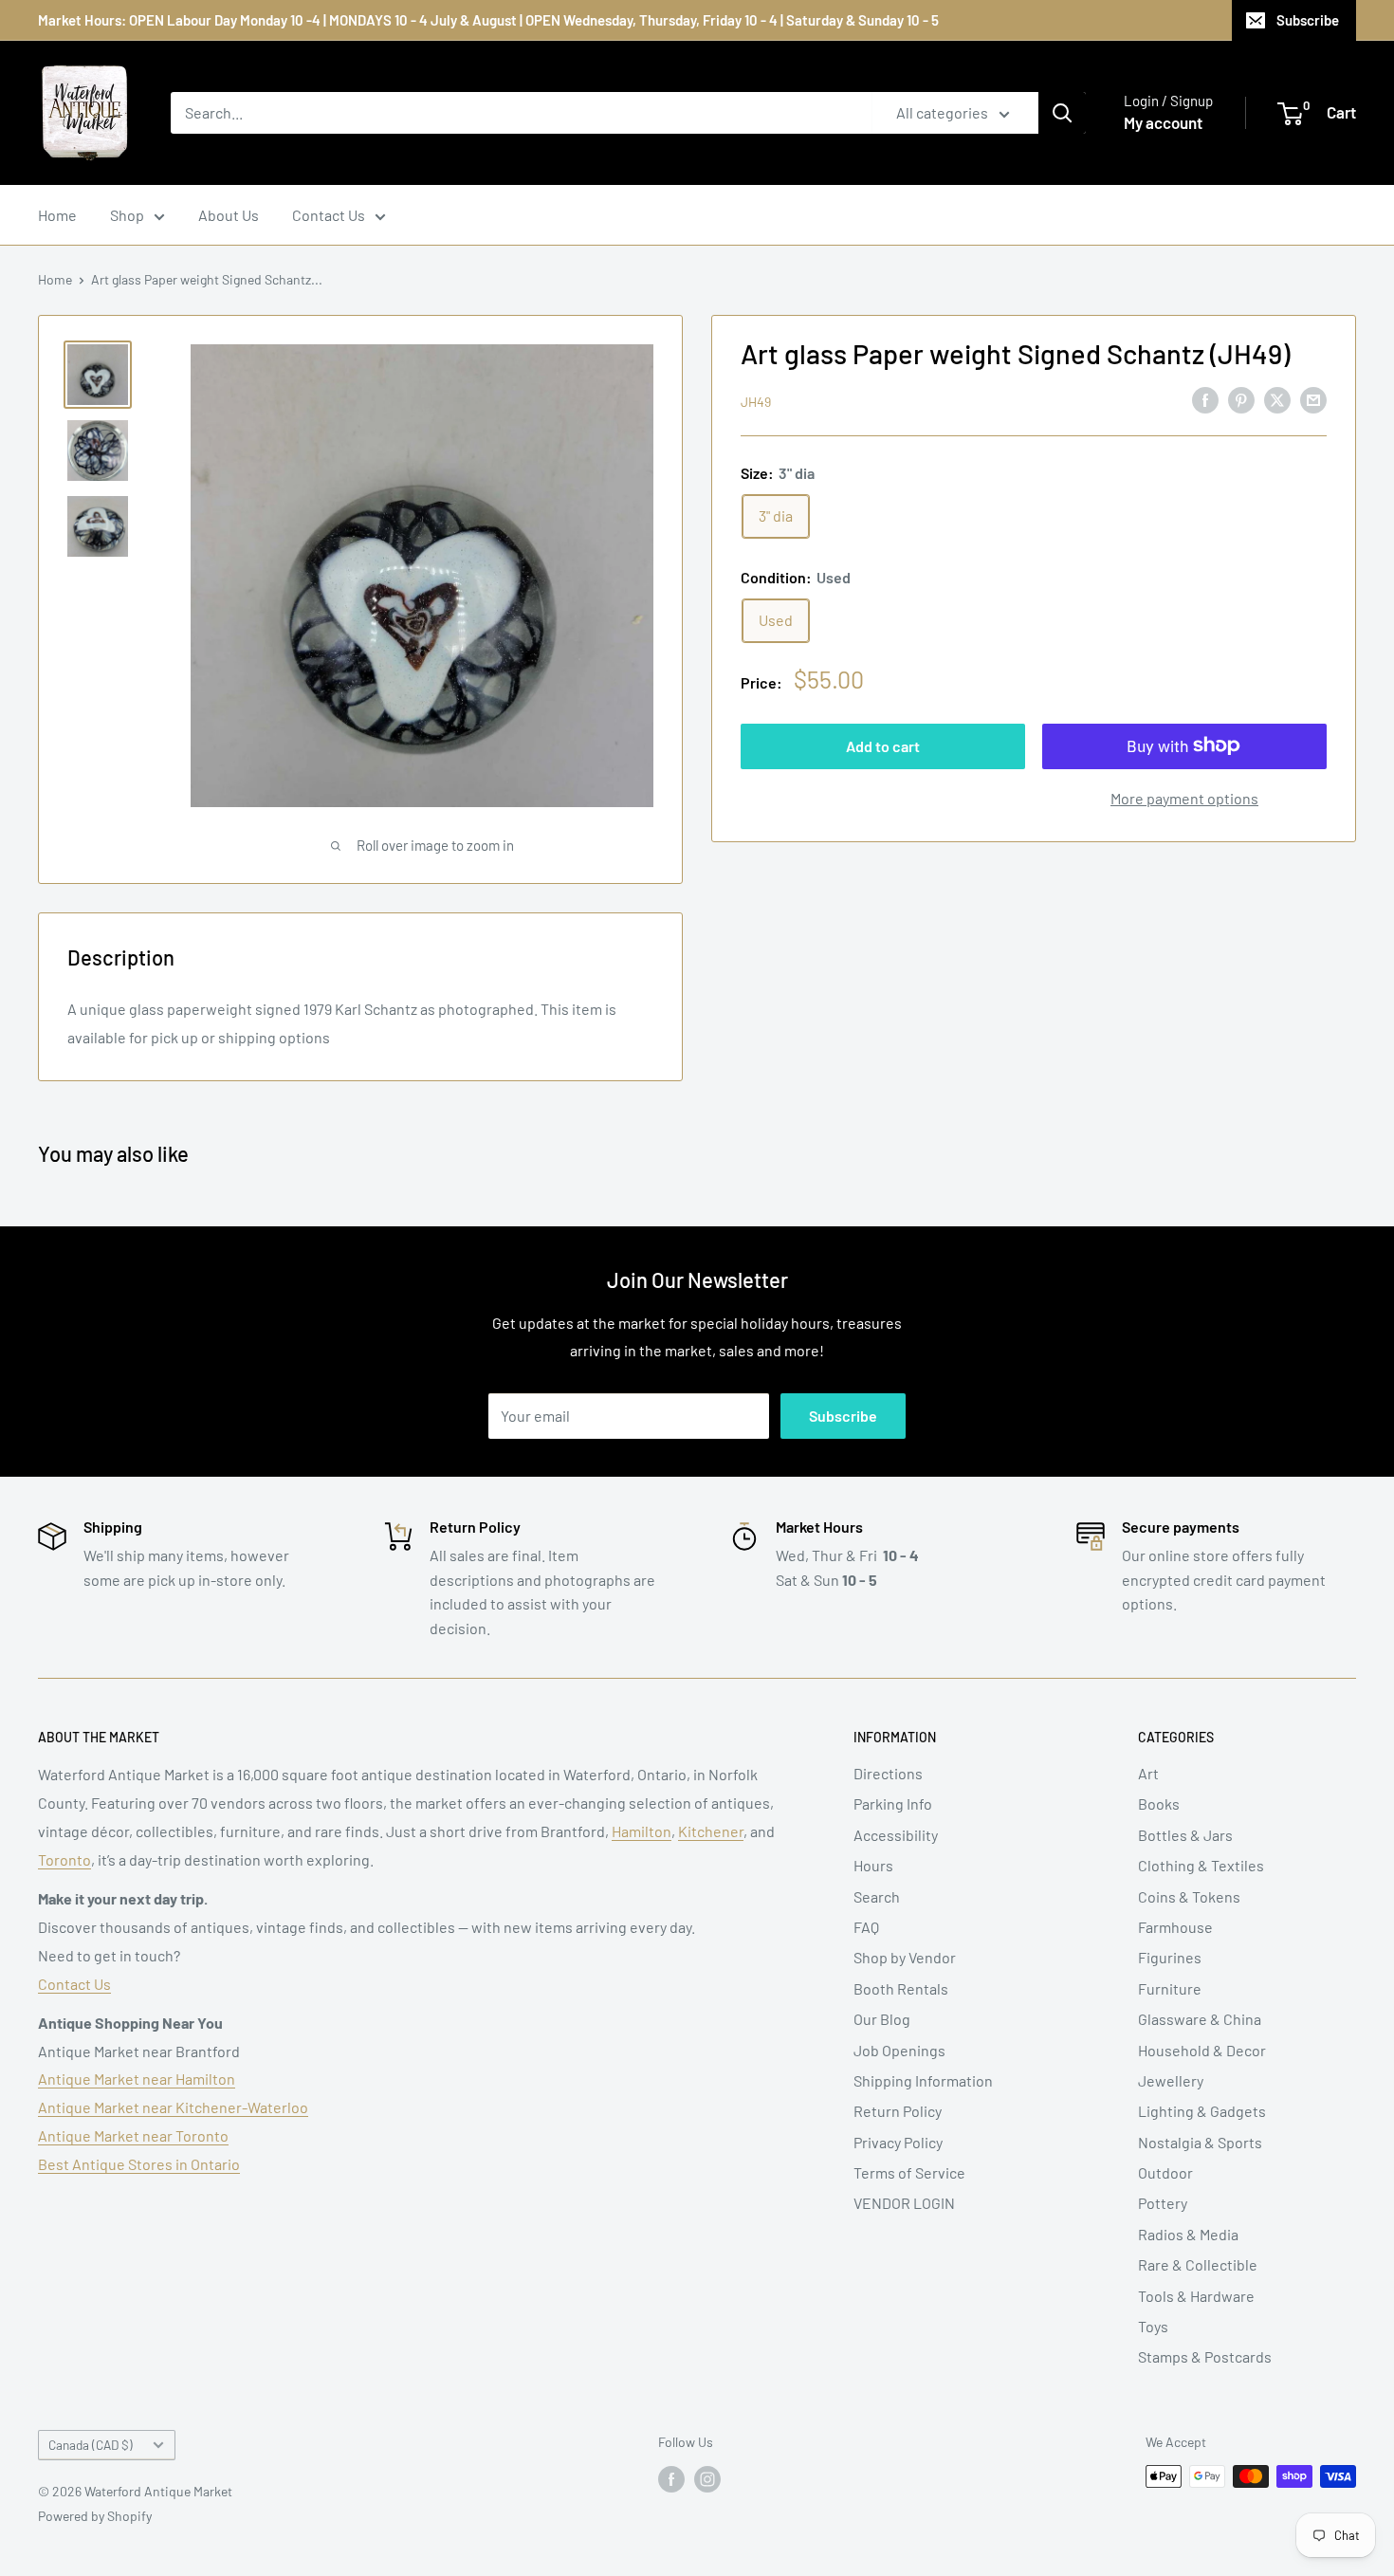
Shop (127, 215)
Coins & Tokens (1189, 1896)
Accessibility (896, 1835)
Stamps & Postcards (1205, 2356)
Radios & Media (1188, 2234)
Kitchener (711, 1831)
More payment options (1184, 797)
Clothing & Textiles (1201, 1865)
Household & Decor (1202, 2050)
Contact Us (329, 215)
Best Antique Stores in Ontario (139, 2164)
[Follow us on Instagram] (707, 2478)
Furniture (1170, 1988)
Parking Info (893, 1803)
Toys (1153, 2326)
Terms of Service (909, 2172)
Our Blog (882, 2019)
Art (1148, 1773)
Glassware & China (1200, 2019)
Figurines (1170, 1957)
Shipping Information (923, 2080)
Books (1159, 1803)
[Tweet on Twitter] (1277, 399)
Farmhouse (1175, 1927)
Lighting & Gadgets (1202, 2111)
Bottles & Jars (1185, 1835)
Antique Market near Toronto (133, 2135)
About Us (229, 215)
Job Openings (899, 2050)
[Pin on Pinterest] (1241, 399)
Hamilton (642, 1831)
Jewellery (1171, 2080)
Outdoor (1165, 2172)
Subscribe (1308, 20)
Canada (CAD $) (91, 2445)
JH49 (756, 401)
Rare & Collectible (1198, 2264)
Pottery (1163, 2203)
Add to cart (883, 745)
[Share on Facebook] (1205, 399)
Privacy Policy (898, 2142)
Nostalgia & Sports (1200, 2142)
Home (57, 215)
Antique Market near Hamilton (137, 2079)
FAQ (866, 1927)
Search (877, 1896)
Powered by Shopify (95, 2516)
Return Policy (898, 2111)
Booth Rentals (901, 1988)
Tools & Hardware (1196, 2296)
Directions (888, 1773)
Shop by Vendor (905, 1957)
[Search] (1062, 113)
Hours (873, 1865)
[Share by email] (1313, 399)
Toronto (64, 1859)
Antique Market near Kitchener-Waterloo (173, 2107)
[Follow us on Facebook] (671, 2478)
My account (1163, 122)
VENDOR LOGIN (904, 2203)
